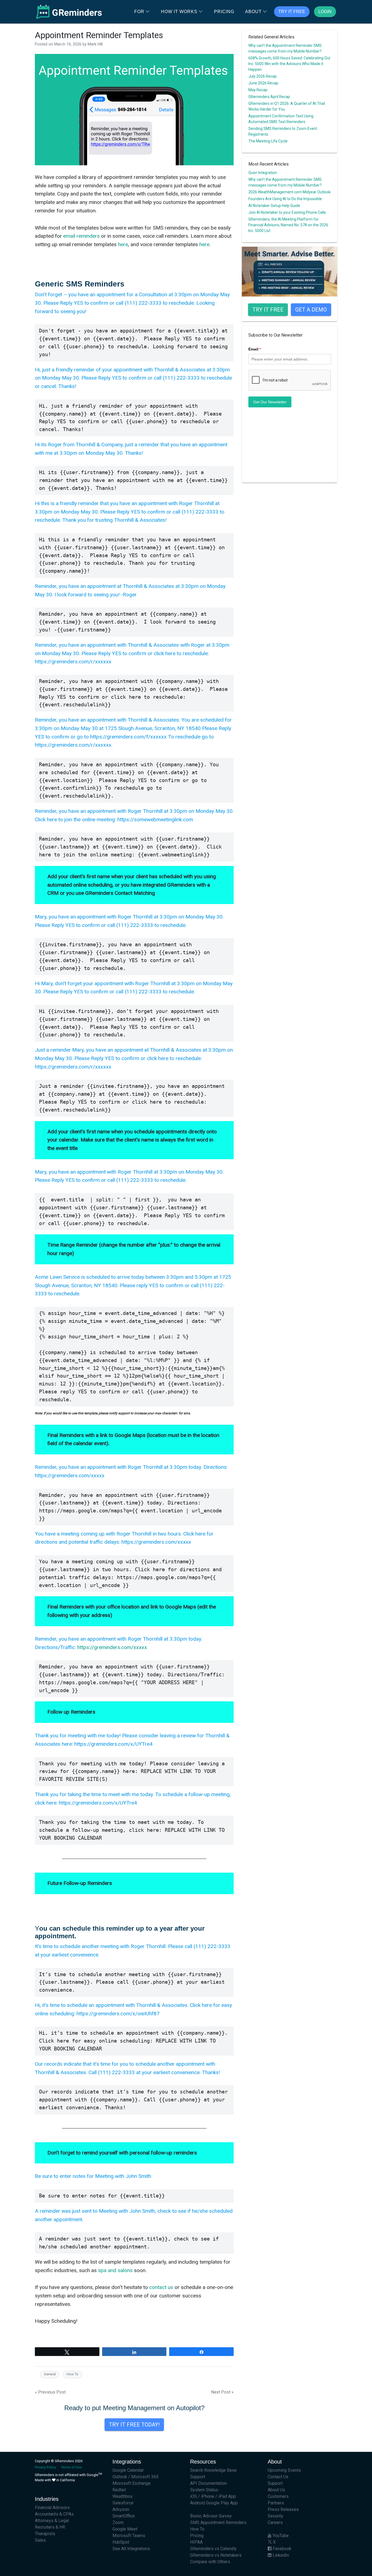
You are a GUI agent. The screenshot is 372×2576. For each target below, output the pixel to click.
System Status (204, 2490)
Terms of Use (71, 2467)
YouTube (280, 2536)
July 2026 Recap (263, 76)
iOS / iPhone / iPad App (213, 2496)
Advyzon (121, 2509)
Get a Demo (311, 310)
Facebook (281, 2549)
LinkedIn (280, 2555)
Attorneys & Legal (52, 2521)
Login (325, 12)
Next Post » (222, 2392)
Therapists (45, 2534)
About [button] (253, 12)
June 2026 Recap (263, 83)
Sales (40, 2540)
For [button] (139, 12)
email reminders (81, 236)
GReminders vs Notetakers (216, 2555)
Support (198, 2477)
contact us (161, 2287)
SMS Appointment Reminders (218, 2522)
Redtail (119, 2490)
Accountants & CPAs (54, 2514)
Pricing (224, 12)
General (50, 2374)
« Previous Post (50, 2392)
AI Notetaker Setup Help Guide (274, 206)
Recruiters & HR (50, 2527)
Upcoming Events (284, 2470)
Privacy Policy (45, 2467)
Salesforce (123, 2503)
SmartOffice (124, 2516)
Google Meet (125, 2529)
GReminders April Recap (269, 97)
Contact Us (278, 2477)
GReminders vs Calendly (213, 2549)
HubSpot (121, 2542)
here (123, 244)
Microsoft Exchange (132, 2483)
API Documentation (208, 2483)
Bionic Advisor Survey (211, 2516)
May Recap (258, 90)
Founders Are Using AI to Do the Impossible (285, 199)
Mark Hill (95, 44)
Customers (278, 2496)
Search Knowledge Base (213, 2470)
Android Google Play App (214, 2503)
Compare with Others (210, 2562)
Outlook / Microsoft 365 (135, 2477)
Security (275, 2516)
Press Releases (283, 2509)
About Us (276, 2490)
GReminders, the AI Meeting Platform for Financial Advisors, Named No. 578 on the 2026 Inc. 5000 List (288, 225)
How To (72, 2374)
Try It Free (292, 12)
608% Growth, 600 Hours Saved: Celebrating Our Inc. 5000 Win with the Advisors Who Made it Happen (289, 64)
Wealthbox (123, 2496)
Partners (276, 2503)
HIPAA (196, 2542)
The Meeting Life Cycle (268, 141)
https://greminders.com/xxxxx (112, 1647)
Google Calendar (128, 2470)
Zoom (118, 2522)
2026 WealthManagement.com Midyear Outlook (289, 192)
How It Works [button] (179, 12)
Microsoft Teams (129, 2536)
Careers (275, 2522)
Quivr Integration (263, 173)
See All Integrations (131, 2549)
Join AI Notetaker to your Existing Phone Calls (287, 212)
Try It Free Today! (134, 2425)
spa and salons (115, 2270)
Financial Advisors (52, 2508)
